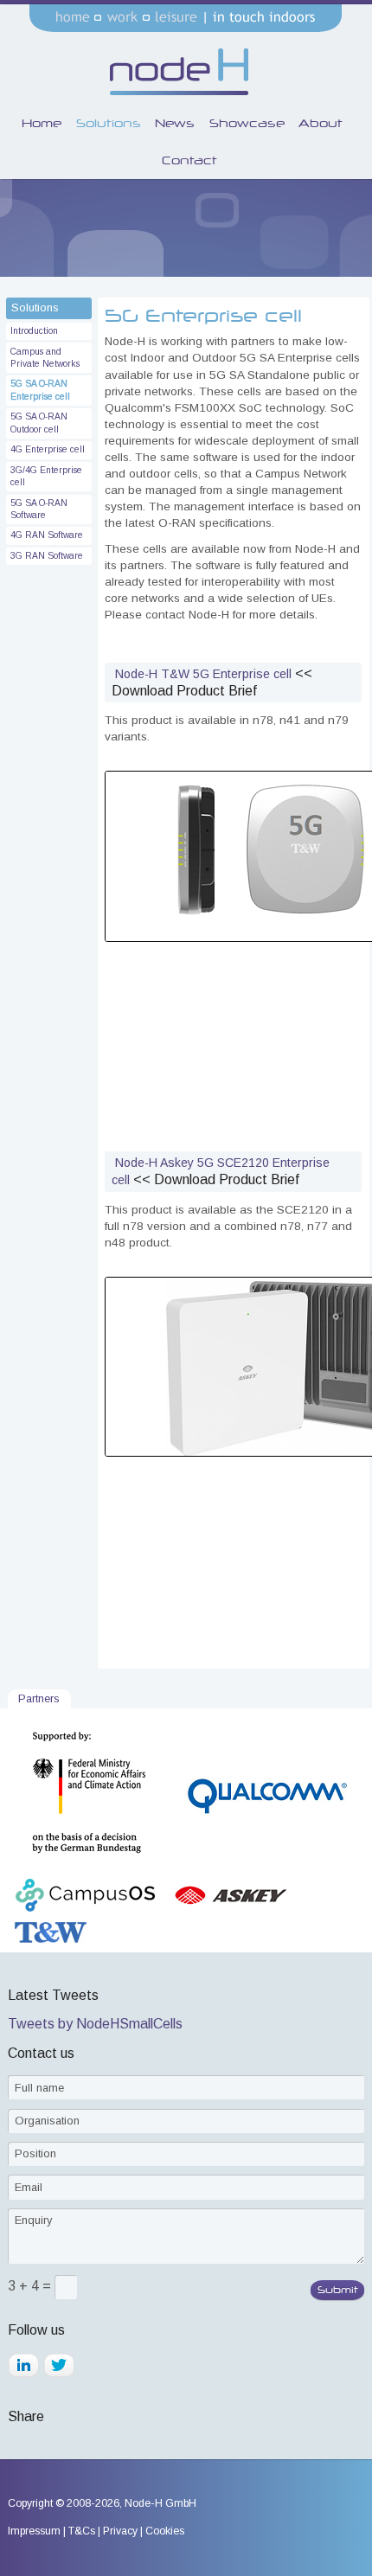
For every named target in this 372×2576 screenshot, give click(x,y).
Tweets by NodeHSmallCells (95, 2024)
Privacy (120, 2531)
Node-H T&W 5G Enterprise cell (203, 674)
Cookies (165, 2531)
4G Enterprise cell (48, 449)
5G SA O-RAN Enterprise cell (40, 390)
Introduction (34, 331)
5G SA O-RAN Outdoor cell (39, 423)
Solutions (109, 123)
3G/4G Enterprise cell (46, 476)
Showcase (247, 123)
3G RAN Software (47, 556)
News (175, 123)
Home (42, 123)
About (321, 123)
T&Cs (82, 2531)
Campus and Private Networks (45, 358)
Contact (189, 160)
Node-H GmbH (160, 2503)
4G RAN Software (47, 535)
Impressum (34, 2531)
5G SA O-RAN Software (39, 509)
